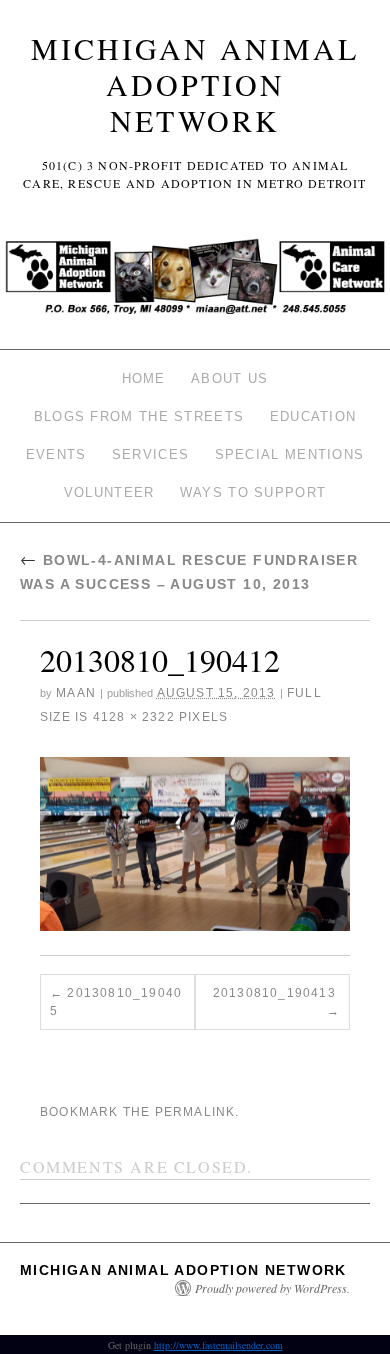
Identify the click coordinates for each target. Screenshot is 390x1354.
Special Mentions (290, 454)
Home (144, 378)
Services (150, 454)
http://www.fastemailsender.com (218, 1345)
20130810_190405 (116, 1002)
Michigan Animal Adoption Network (195, 84)
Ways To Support (253, 492)
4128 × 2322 (134, 717)
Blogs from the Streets (139, 416)
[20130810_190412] (195, 844)
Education (313, 416)
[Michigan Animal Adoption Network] (195, 282)
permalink (195, 1112)
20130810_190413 (274, 993)
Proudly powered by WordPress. (272, 1288)
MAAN (76, 693)
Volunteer (109, 492)
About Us (229, 378)
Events (56, 454)
